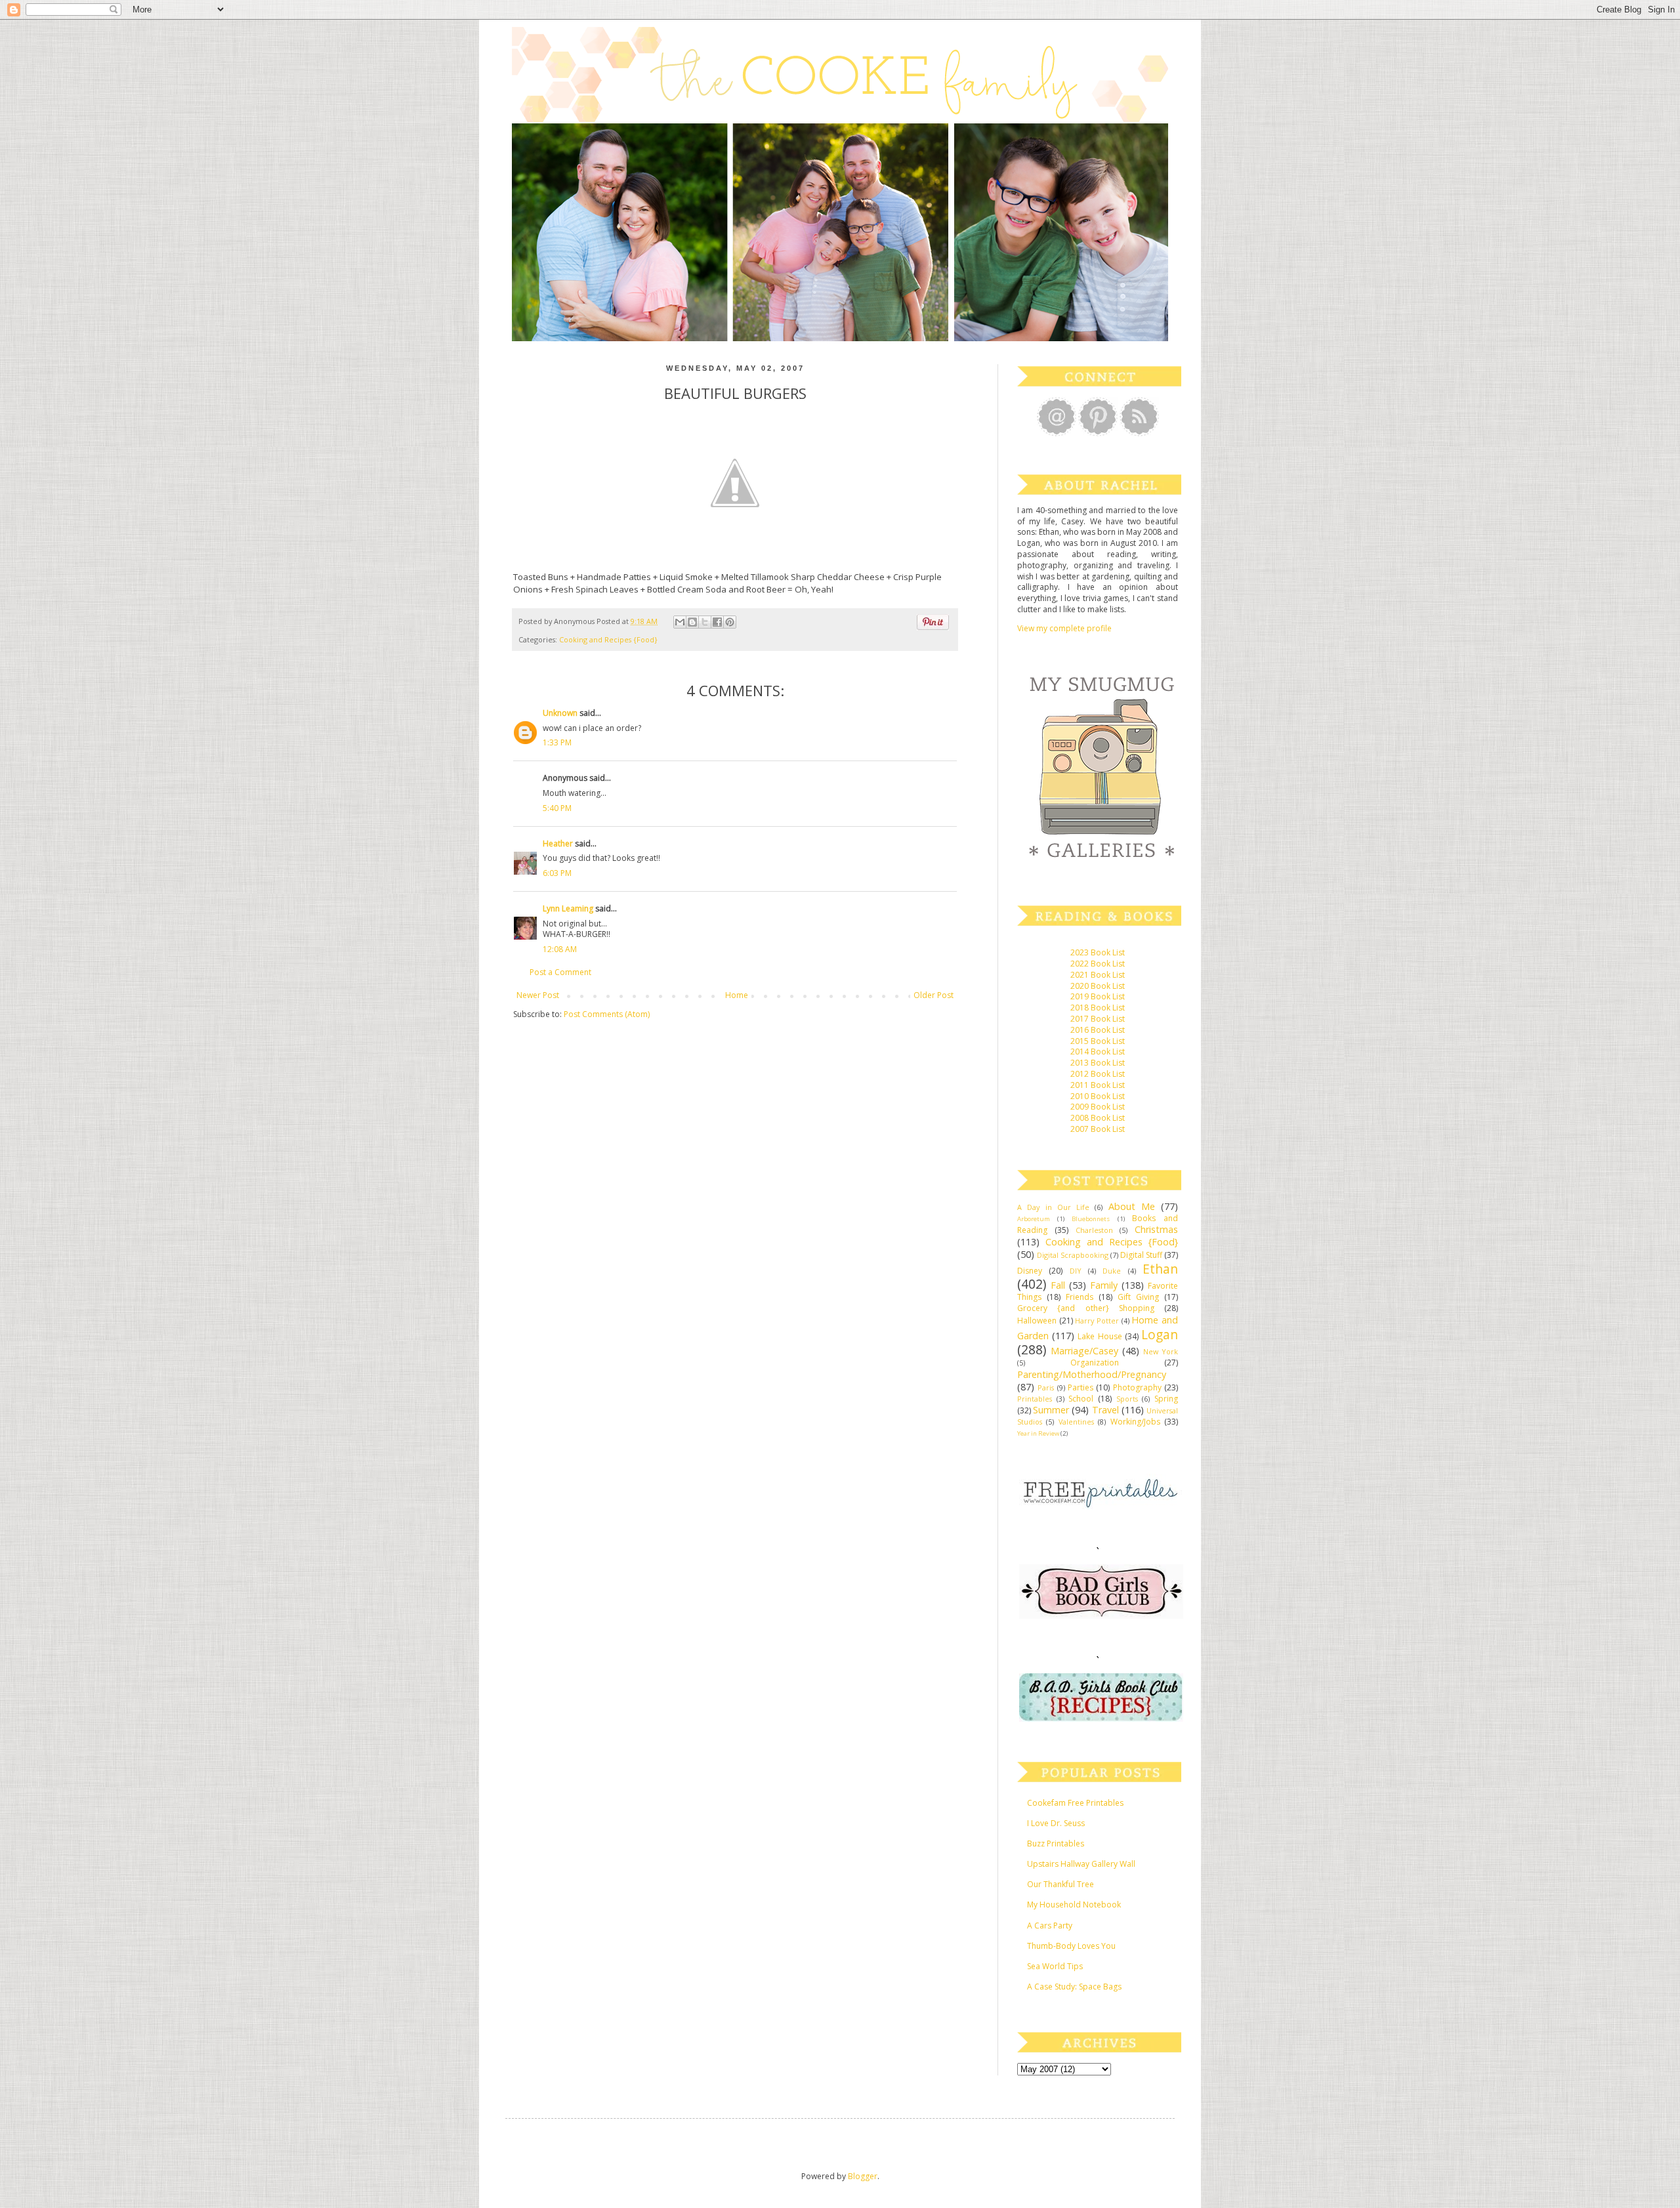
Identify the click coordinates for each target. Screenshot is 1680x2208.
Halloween (1037, 1321)
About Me (1132, 1206)
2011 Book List (1098, 1085)
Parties (1081, 1387)
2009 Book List (1098, 1107)
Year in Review (1038, 1433)
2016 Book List (1098, 1030)
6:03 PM (557, 873)
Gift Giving (1138, 1297)
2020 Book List (1098, 986)
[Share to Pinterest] (730, 622)
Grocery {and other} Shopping (1086, 1308)
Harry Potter (1097, 1321)
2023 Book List (1098, 952)
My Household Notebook (1074, 1905)
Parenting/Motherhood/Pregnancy (1092, 1374)
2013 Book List (1098, 1063)
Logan (1160, 1334)
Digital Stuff (1141, 1255)
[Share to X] (705, 622)
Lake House (1100, 1336)
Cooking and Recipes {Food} (608, 639)
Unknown (560, 713)
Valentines (1076, 1422)
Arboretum (1034, 1219)
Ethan (1160, 1269)
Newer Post (538, 995)
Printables (1035, 1399)
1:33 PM (557, 742)
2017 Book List (1098, 1019)
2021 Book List (1098, 975)
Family (1104, 1285)
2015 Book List (1098, 1041)
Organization (1095, 1363)
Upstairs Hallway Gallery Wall (1081, 1864)
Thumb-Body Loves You (1071, 1946)
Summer (1051, 1410)
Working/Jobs (1135, 1422)
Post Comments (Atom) (607, 1014)
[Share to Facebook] (717, 622)
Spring (1166, 1399)
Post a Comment (560, 972)
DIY (1076, 1271)
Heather (558, 844)
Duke (1112, 1271)
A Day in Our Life (1053, 1207)
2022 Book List (1098, 964)
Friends (1080, 1297)
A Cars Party (1050, 1926)
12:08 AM (560, 949)
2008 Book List (1098, 1118)
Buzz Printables (1056, 1843)
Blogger (863, 2176)
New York (1161, 1351)
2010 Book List (1098, 1096)
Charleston (1094, 1230)
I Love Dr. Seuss (1056, 1823)
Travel (1105, 1410)
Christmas (1156, 1229)
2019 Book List (1098, 996)
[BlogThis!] (692, 622)
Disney (1030, 1271)
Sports (1127, 1399)
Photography (1137, 1387)
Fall (1058, 1285)
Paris (1046, 1387)
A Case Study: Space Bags (1074, 1987)
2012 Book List (1098, 1074)
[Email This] (680, 622)
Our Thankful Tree (1060, 1884)
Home (737, 995)
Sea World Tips (1055, 1966)
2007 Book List (1098, 1129)
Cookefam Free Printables (1075, 1803)
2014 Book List (1098, 1052)
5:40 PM (557, 808)
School (1081, 1399)
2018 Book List (1098, 1008)
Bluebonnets (1091, 1219)
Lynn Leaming (568, 908)
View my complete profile (1064, 628)
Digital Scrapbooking (1073, 1255)
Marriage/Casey (1084, 1351)
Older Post (934, 995)
